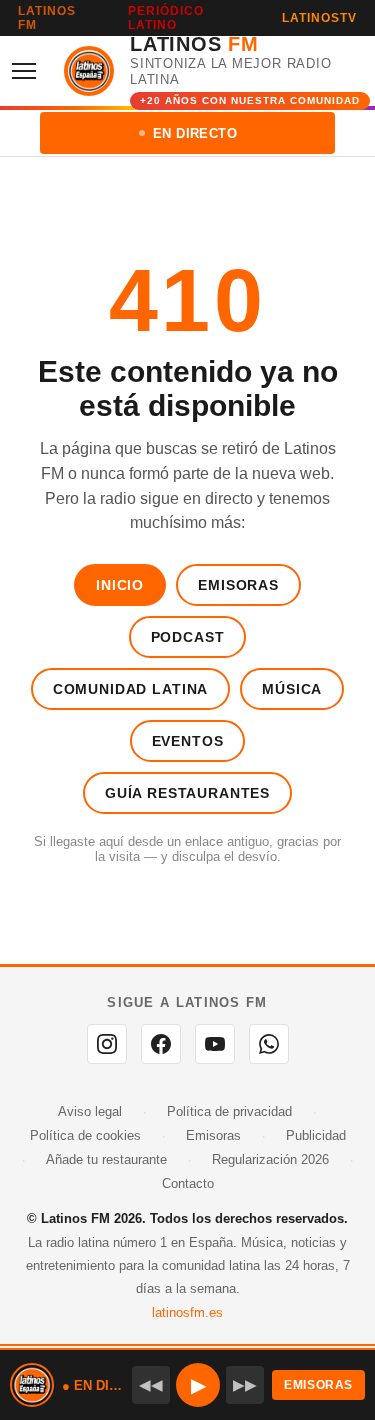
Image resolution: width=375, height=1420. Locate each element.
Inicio (120, 585)
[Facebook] (161, 1044)
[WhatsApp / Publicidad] (269, 1044)
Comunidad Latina (130, 689)
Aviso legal (90, 1111)
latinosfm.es (187, 1312)
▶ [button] (198, 1385)
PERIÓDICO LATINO (166, 18)
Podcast (188, 637)
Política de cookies (85, 1135)
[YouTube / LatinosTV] (215, 1044)
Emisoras (238, 585)
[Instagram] (107, 1044)
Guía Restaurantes (187, 793)
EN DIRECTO (195, 133)
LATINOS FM (47, 18)
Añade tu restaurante (106, 1159)
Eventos (188, 741)
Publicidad (316, 1135)
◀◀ (151, 1384)
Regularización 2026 (270, 1159)
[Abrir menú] (30, 71)
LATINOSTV (319, 18)
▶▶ (245, 1384)
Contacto (188, 1183)
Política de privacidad (229, 1111)
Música (292, 689)
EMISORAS (318, 1385)
